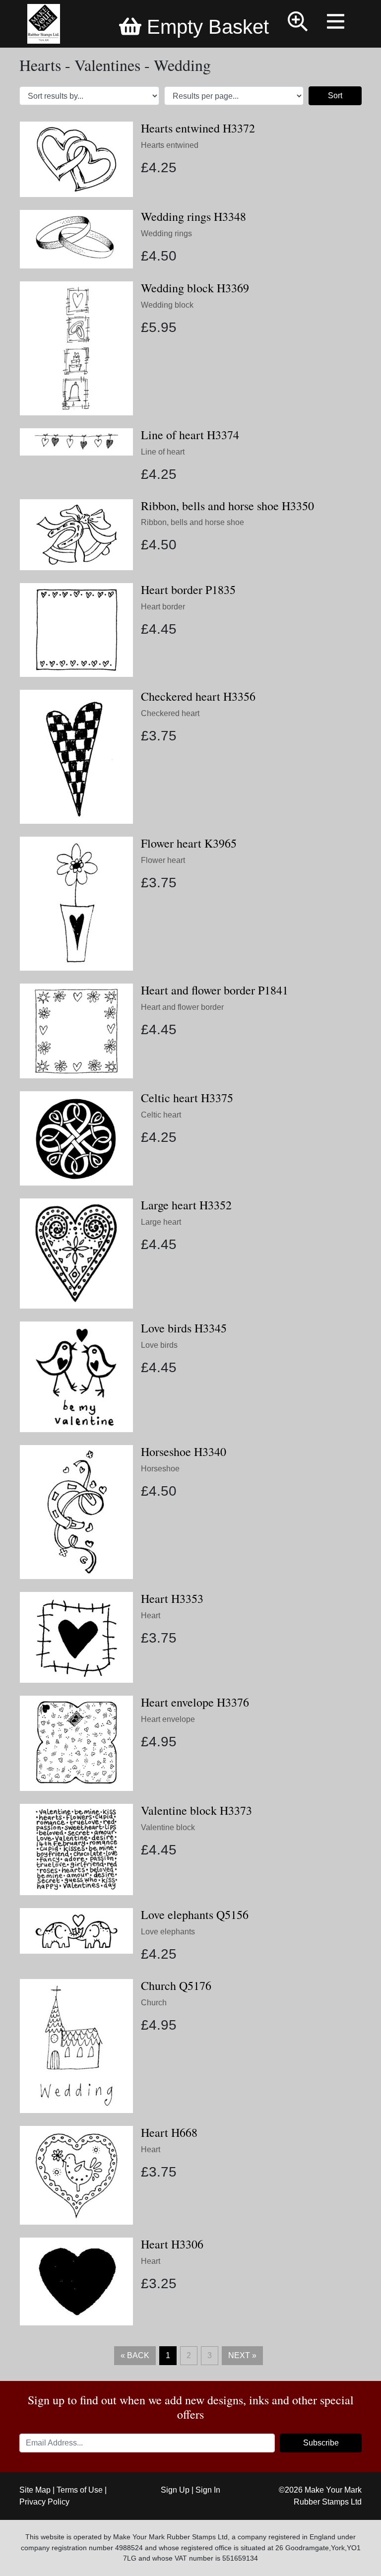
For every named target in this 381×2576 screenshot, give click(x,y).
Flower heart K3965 (189, 843)
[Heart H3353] (76, 1637)
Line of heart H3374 (190, 435)
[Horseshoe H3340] (76, 1511)
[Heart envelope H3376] (76, 1743)
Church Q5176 (176, 1985)
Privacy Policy (44, 2502)
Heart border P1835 (188, 590)
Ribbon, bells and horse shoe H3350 (227, 506)
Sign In (208, 2490)
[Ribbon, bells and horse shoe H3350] (76, 534)
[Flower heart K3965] (76, 903)
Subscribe (321, 2443)
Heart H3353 (172, 1598)
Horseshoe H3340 (184, 1452)
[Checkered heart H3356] (76, 756)
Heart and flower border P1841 (215, 990)
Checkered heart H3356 (198, 696)
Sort (335, 96)
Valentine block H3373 (196, 1810)
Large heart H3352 (186, 1205)
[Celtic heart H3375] (76, 1138)
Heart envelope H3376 (195, 1702)
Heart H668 (169, 2132)
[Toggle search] (298, 23)
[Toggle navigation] (337, 23)
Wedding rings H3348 (193, 216)
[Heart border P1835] (76, 629)
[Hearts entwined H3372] (76, 159)
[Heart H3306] (76, 2281)
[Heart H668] (76, 2175)
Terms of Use (80, 2490)
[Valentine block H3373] (76, 1849)
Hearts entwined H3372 (198, 128)
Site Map (35, 2490)
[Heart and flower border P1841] (76, 1030)
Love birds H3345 (184, 1328)
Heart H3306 (172, 2244)
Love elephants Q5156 (195, 1915)
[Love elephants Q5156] (76, 1931)
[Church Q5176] (76, 2045)
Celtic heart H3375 (187, 1098)
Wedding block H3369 (195, 288)
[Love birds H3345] (76, 1376)
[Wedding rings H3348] (76, 238)
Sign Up (175, 2490)
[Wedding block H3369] (76, 348)
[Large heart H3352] (76, 1253)
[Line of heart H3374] (76, 441)
